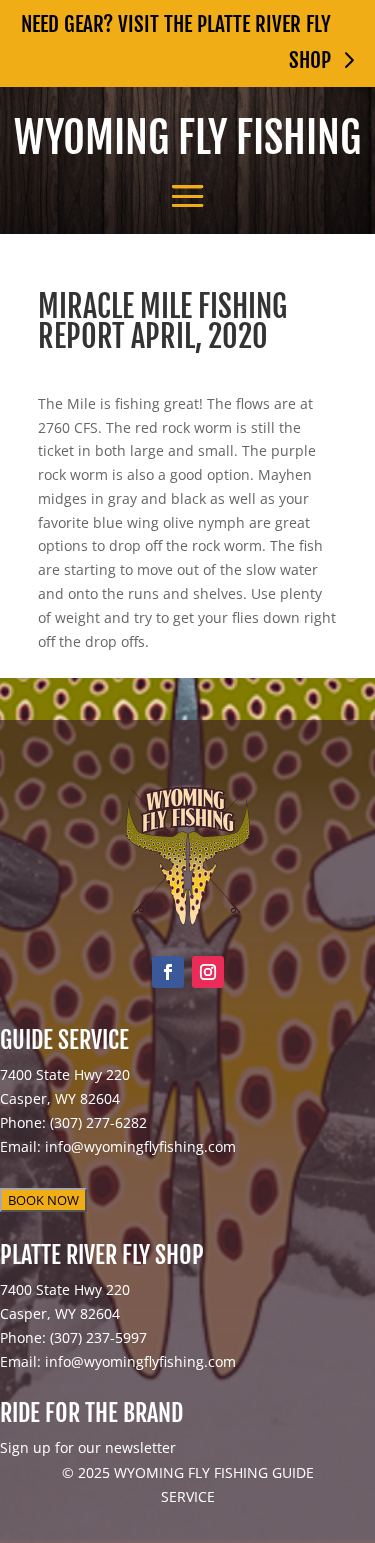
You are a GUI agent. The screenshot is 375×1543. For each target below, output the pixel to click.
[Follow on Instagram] (208, 972)
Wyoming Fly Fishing (187, 138)
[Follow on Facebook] (168, 972)
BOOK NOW (43, 1200)
